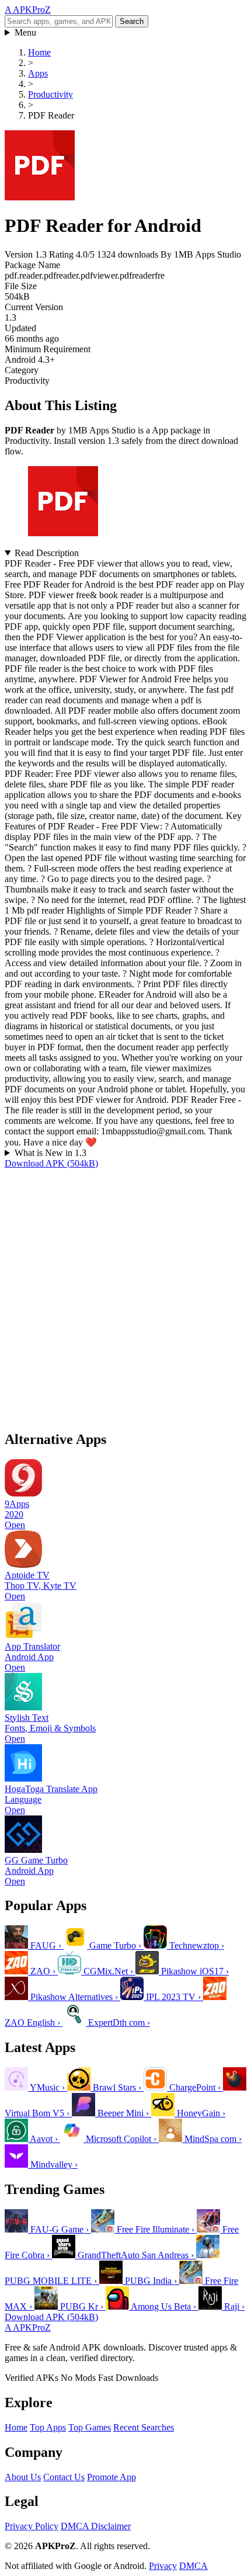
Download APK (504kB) (51, 1163)
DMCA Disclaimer (96, 2526)
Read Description (47, 553)
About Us (23, 2477)
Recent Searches (144, 2427)
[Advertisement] (125, 1294)
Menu (25, 32)
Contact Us (64, 2477)
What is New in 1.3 (50, 1153)
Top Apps (48, 2427)
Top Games (90, 2427)
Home (16, 2427)
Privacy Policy (32, 2526)
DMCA (194, 2566)
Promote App (111, 2477)
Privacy (163, 2566)
